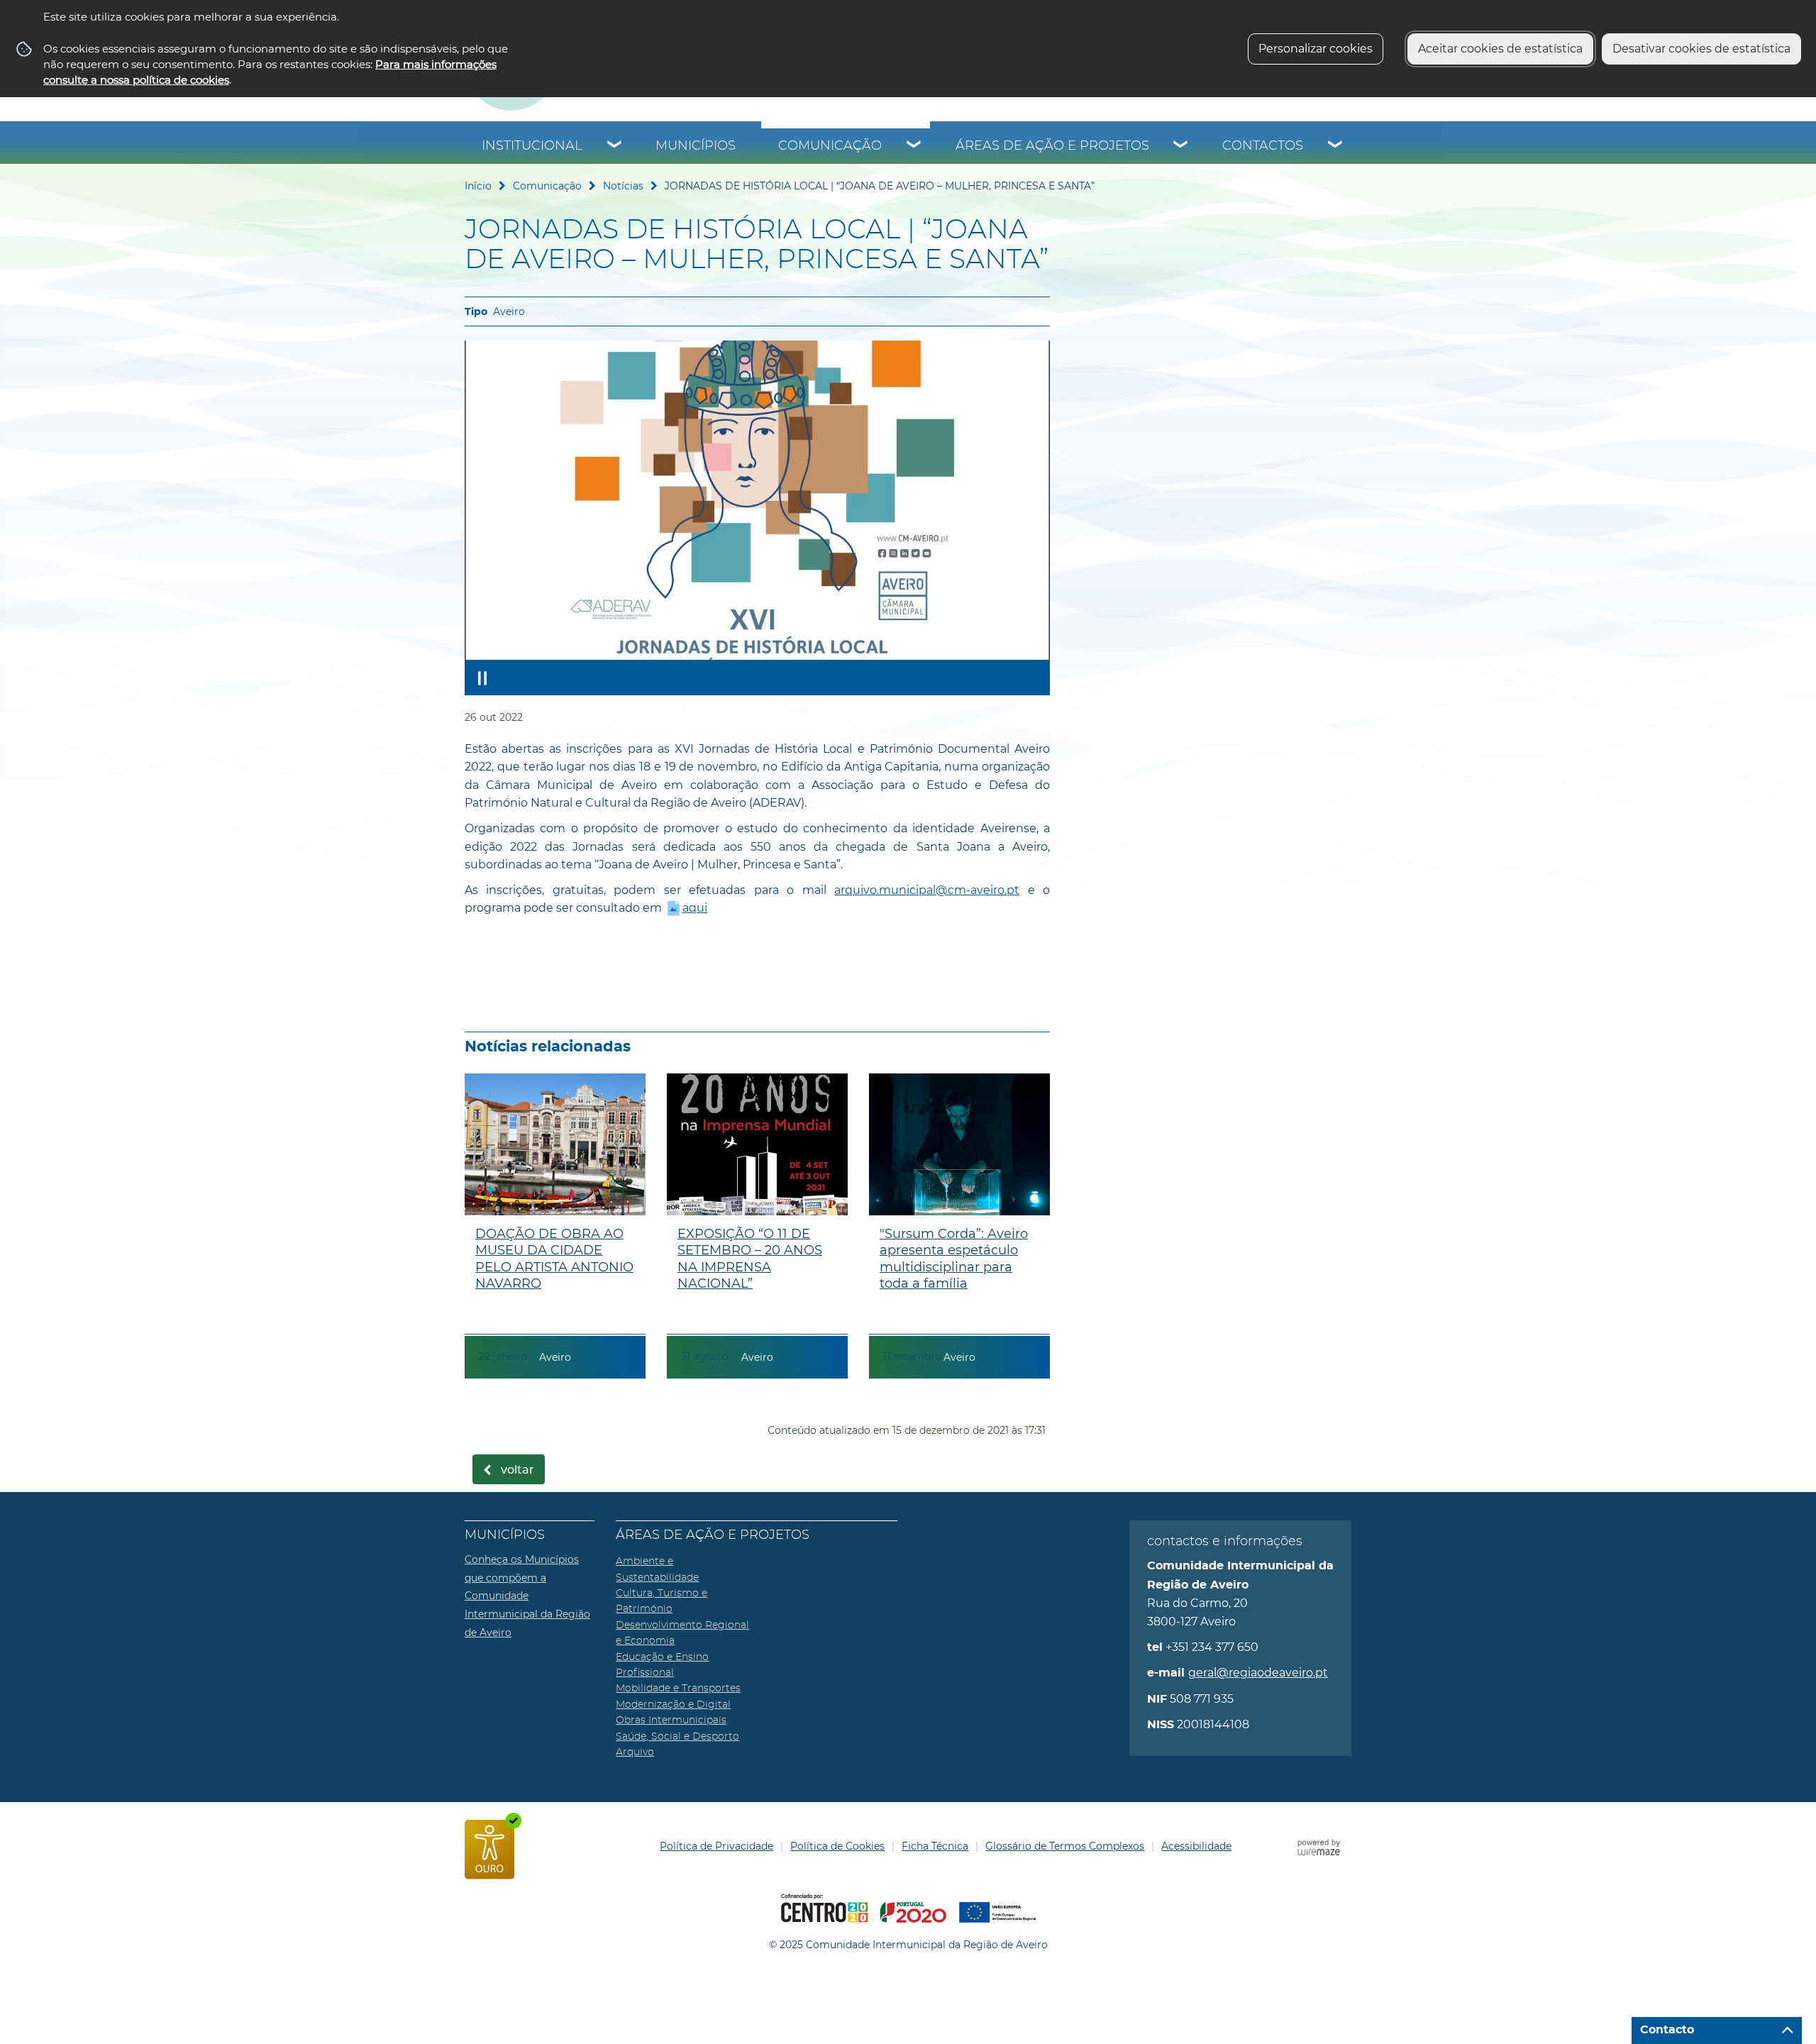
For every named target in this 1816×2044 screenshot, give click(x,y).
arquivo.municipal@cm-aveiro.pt (927, 890)
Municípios (696, 146)
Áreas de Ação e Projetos (1052, 146)
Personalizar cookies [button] (1316, 49)
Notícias (623, 186)
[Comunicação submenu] (914, 146)
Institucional (532, 146)
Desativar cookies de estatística (1701, 49)
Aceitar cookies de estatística (1500, 49)
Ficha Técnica (935, 1846)
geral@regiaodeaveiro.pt (1258, 1673)
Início (478, 186)
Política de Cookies (837, 1846)
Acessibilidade (1196, 1846)
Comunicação (830, 146)
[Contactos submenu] (1336, 146)
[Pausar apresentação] (482, 678)
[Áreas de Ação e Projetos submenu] (1181, 146)
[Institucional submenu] (615, 146)
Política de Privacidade (716, 1846)
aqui (695, 908)
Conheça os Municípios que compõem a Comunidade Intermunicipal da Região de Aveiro (527, 1596)
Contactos (1263, 146)
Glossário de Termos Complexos (1065, 1846)
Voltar (517, 1470)
